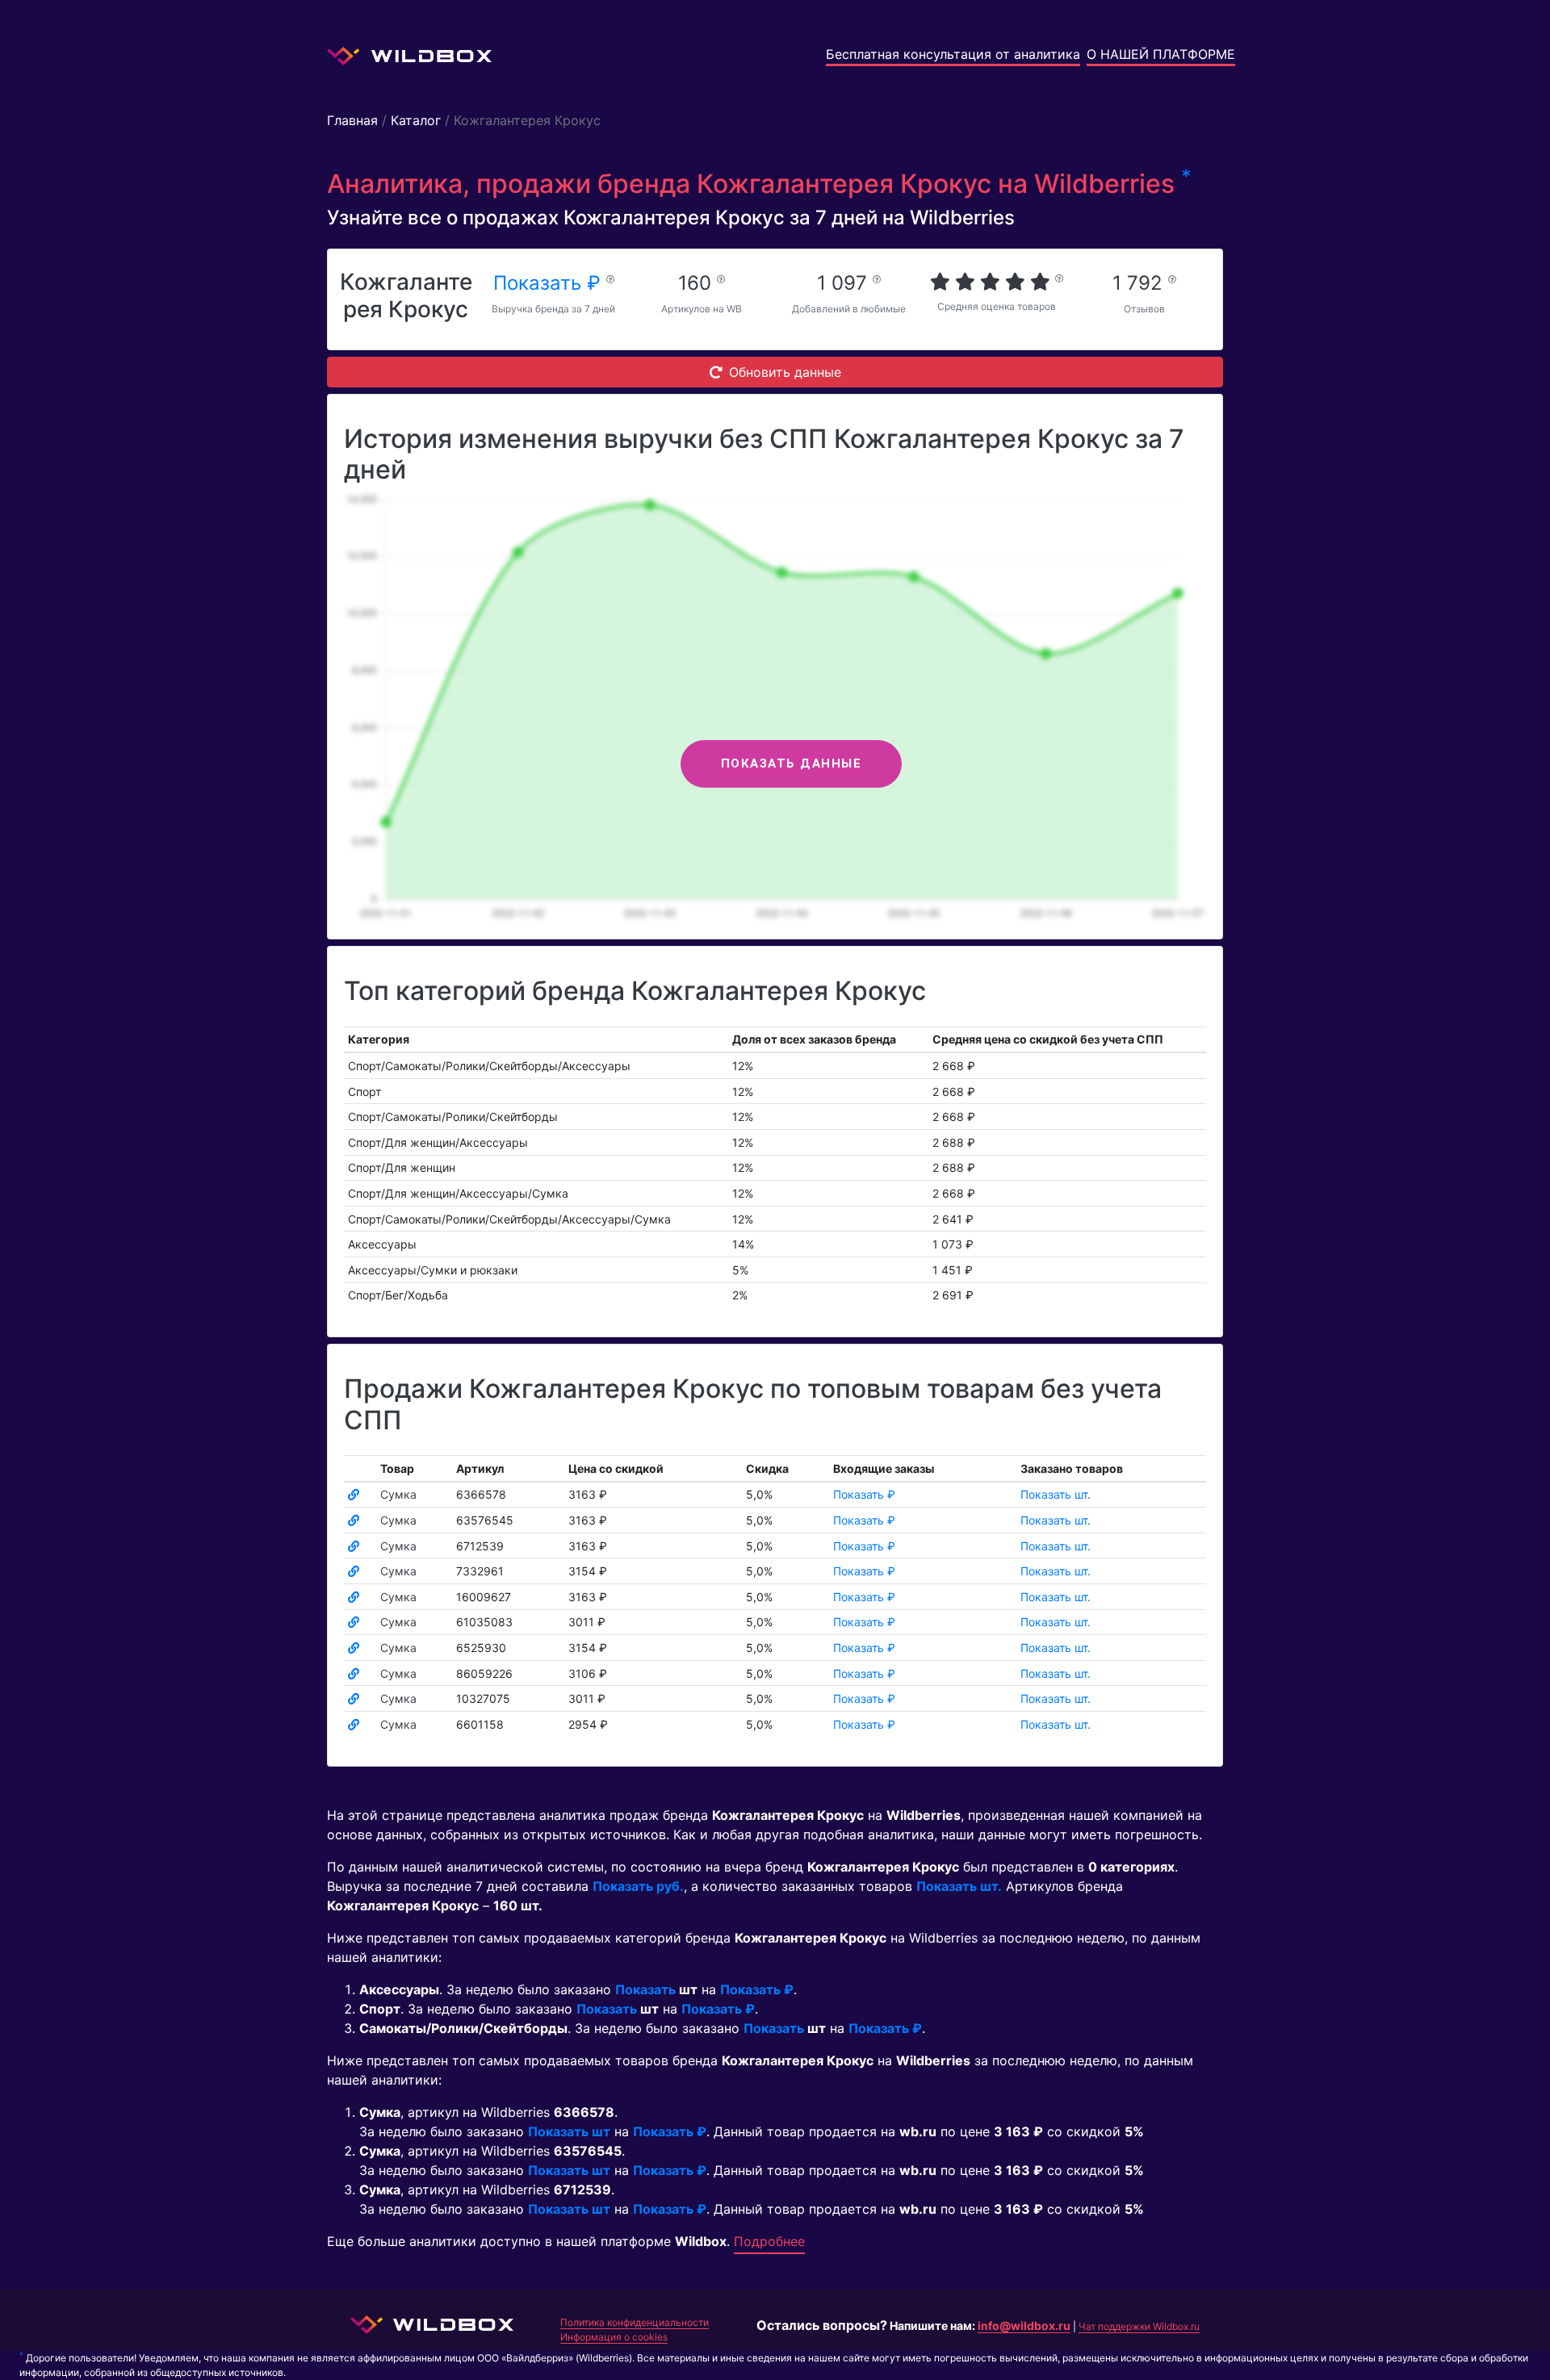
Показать (645, 1989)
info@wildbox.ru (1024, 2326)
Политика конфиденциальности (635, 2322)
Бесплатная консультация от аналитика (953, 54)
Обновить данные (785, 372)
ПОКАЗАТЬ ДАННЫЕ (792, 763)
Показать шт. (1056, 1494)
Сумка (398, 1494)
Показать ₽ (550, 283)
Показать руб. (638, 1886)
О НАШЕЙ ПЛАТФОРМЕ (1161, 54)
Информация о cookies (614, 2337)
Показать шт (569, 2131)
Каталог (416, 120)
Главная (352, 120)
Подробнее (769, 2241)
